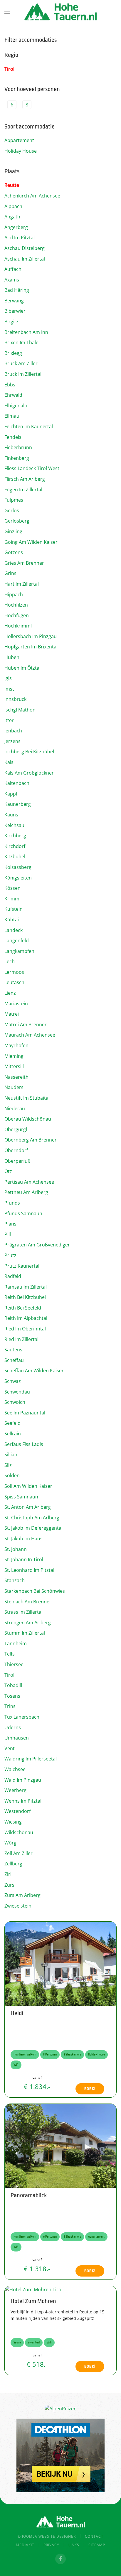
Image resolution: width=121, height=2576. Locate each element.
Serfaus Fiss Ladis (24, 1444)
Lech (10, 961)
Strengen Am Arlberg (28, 1623)
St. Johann (16, 1549)
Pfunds (12, 1203)
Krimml (12, 899)
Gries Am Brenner (24, 563)
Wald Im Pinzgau (23, 1780)
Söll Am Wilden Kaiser (28, 1486)
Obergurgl (16, 1129)
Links (74, 2545)
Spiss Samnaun (21, 1497)
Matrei (12, 1014)
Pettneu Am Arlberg (26, 1192)
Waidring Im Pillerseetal (31, 1759)
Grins (10, 573)
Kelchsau (14, 825)
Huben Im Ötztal (22, 668)
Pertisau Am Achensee (29, 1182)
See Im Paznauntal (25, 1413)
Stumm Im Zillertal (25, 1633)
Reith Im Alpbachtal (26, 1318)
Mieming (14, 1056)
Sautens (13, 1350)
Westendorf (17, 1811)
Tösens (12, 1696)
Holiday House (21, 151)
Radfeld (13, 1276)
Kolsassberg (18, 867)
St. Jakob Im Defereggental (33, 1528)
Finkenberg (17, 458)
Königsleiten (18, 878)
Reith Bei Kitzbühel (25, 1297)
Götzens (14, 552)
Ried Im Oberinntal (25, 1329)
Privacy (51, 2545)
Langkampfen (19, 951)
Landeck (14, 930)
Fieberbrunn (18, 447)
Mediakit (25, 2545)
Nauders (14, 1087)
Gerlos (12, 510)
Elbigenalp (16, 406)
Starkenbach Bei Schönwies (35, 1591)
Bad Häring (17, 290)
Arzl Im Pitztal (20, 238)
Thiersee (14, 1664)
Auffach (13, 269)
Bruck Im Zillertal (23, 374)
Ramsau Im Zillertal (26, 1287)
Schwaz (13, 1381)
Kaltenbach (17, 783)
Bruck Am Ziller (21, 363)
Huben (12, 657)
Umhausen (17, 1738)
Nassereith (16, 1077)
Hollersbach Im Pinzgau (31, 636)
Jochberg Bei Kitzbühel (29, 752)
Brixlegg (13, 353)
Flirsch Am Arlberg (25, 479)
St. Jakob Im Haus (23, 1539)
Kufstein (14, 909)
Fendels (13, 437)
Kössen (12, 888)
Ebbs (10, 385)
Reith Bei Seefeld (23, 1308)
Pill (8, 1234)
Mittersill (14, 1066)
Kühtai (12, 920)
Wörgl (11, 1843)
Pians (10, 1224)
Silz (8, 1465)
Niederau (15, 1109)
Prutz (10, 1255)
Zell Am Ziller (19, 1853)
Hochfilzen (16, 605)
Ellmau (12, 416)
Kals (9, 762)
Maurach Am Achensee (30, 1035)
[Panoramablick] (60, 2145)
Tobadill (13, 1685)
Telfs (10, 1654)
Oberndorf (16, 1150)
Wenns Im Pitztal (23, 1801)
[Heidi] (60, 1963)
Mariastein (16, 1004)
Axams (12, 280)
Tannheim (16, 1643)
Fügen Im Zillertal (23, 490)
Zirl (8, 1874)
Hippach (14, 594)
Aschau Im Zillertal (25, 259)
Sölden (12, 1475)
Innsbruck (15, 699)
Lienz (10, 993)
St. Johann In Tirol (24, 1559)
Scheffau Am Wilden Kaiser (34, 1371)
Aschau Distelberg (25, 248)
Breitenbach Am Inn (26, 332)
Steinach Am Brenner (28, 1602)
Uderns (13, 1727)
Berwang (14, 301)
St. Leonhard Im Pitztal (29, 1570)
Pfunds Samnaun (23, 1213)
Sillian (11, 1455)
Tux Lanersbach (22, 1717)
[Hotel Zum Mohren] (34, 2290)
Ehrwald (13, 395)
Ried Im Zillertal (21, 1339)
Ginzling (13, 531)
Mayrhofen (16, 1045)
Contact (94, 2536)
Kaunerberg (18, 804)
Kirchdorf (15, 846)
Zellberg (13, 1864)
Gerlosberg (17, 521)
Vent (10, 1748)
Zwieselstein (18, 1906)
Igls (8, 678)
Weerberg (15, 1790)
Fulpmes (14, 500)
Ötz (8, 1171)
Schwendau (17, 1392)
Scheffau (14, 1360)
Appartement (19, 140)
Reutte (12, 185)
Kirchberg (15, 836)
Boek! (90, 2089)
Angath (12, 217)
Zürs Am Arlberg (22, 1895)
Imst (9, 689)
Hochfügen (17, 615)
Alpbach (13, 206)
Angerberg (16, 227)
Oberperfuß (17, 1161)
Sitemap (97, 2545)
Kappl (11, 794)
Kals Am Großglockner (29, 773)
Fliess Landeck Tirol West (32, 468)
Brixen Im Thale (21, 342)
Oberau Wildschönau (28, 1119)
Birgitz (11, 322)
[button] (7, 12)
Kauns (11, 815)
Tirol (9, 69)
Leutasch (14, 982)
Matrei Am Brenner (26, 1025)
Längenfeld (17, 941)
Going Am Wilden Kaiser (31, 542)
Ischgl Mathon (20, 710)
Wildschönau (19, 1832)
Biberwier (15, 311)
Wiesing (13, 1822)
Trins (10, 1706)
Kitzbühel (15, 857)
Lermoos (14, 972)
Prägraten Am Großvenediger (37, 1245)
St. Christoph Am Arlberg (32, 1518)
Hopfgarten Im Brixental (31, 647)
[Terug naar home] (60, 12)
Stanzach (15, 1580)
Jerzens (12, 741)
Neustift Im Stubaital (27, 1098)
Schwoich (15, 1402)
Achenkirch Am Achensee (32, 196)
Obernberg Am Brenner (31, 1140)
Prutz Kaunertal (22, 1266)
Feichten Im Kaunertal (29, 426)
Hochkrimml (18, 626)
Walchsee (15, 1769)
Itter (9, 720)
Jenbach (13, 731)
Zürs (9, 1885)
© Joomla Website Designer (47, 2536)
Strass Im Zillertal (23, 1612)
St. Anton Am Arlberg (28, 1507)
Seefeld (12, 1423)
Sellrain (13, 1434)
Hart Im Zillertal (22, 584)
